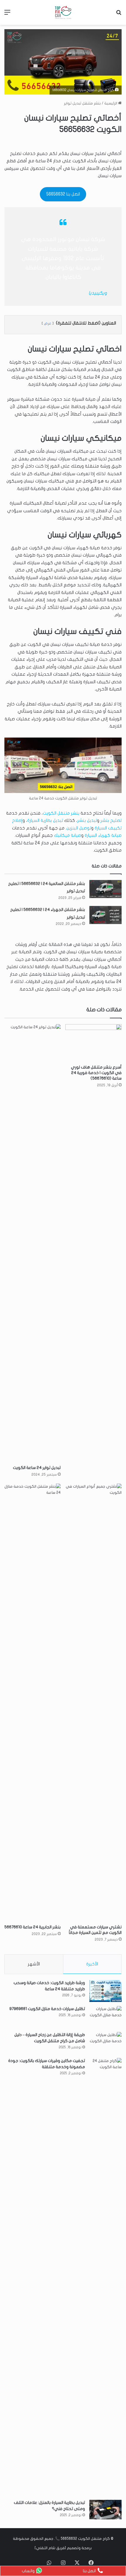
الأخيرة (92, 1964)
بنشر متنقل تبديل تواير (82, 103)
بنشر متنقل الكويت (61, 813)
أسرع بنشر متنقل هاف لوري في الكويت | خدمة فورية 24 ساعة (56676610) (96, 1073)
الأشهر (34, 1964)
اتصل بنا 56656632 (63, 194)
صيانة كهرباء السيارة (103, 835)
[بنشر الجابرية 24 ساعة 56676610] (33, 1702)
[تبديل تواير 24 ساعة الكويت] (33, 1243)
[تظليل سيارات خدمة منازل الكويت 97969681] (105, 2017)
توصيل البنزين (79, 828)
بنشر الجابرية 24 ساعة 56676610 (33, 1927)
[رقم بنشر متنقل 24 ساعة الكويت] (63, 12)
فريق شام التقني (50, 2548)
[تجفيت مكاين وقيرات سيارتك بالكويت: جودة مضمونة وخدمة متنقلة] (105, 2277)
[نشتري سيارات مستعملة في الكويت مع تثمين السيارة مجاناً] (93, 1702)
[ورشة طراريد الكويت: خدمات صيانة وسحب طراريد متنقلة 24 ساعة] (105, 1991)
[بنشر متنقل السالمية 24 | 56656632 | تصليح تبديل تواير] (105, 889)
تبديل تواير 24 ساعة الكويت (37, 1468)
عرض (48, 323)
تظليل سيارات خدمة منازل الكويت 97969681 (47, 2009)
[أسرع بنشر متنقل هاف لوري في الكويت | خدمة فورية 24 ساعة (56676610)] (93, 1043)
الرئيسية (111, 103)
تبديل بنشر (87, 820)
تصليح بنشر (111, 820)
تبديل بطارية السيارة (45, 820)
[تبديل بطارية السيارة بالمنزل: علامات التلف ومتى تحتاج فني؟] (105, 2510)
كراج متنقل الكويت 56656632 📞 (82, 2539)
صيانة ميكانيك (68, 835)
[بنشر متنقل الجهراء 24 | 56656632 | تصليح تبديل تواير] (105, 915)
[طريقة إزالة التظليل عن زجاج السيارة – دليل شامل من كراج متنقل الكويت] (105, 2043)
